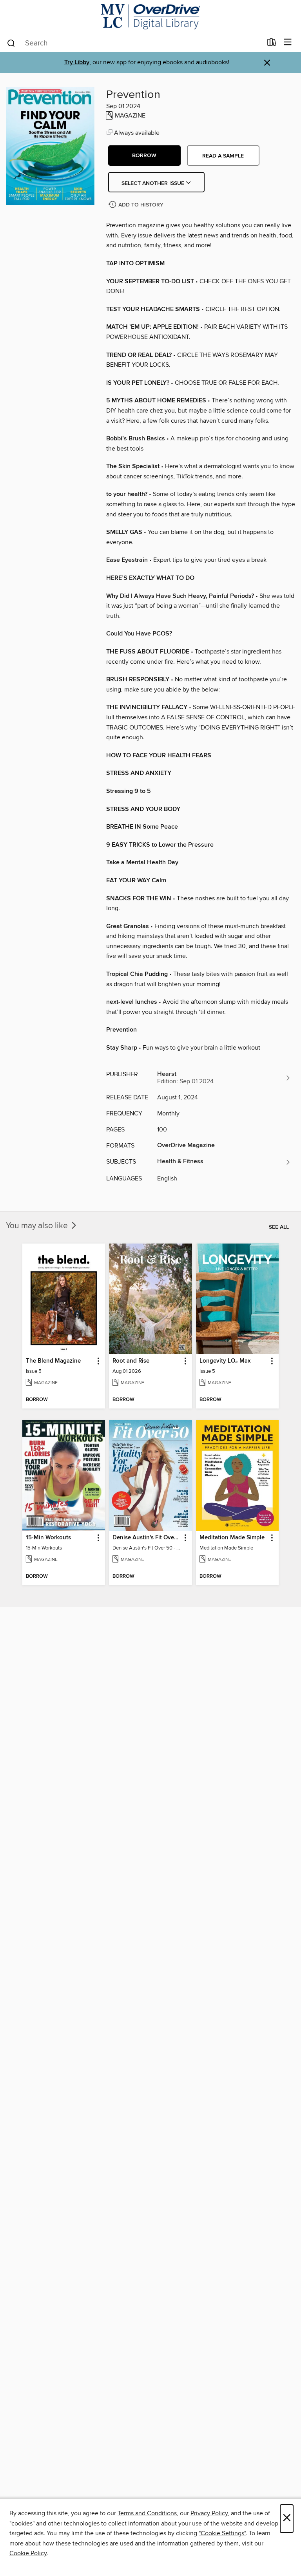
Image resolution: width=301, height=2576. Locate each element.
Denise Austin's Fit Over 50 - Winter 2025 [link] (147, 1538)
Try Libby (77, 62)
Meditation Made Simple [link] (232, 1538)
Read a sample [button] (223, 156)
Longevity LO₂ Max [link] (225, 1361)
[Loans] (272, 44)
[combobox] (134, 43)
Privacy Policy (209, 2513)
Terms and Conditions (147, 2513)
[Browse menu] (288, 43)
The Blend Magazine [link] (53, 1361)
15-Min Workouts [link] (48, 1538)
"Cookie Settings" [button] (222, 2533)
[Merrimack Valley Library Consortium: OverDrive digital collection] (150, 17)
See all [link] (279, 1227)
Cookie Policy (28, 2553)
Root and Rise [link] (131, 1361)
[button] (144, 156)
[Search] (11, 43)
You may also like (38, 1226)
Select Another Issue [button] (154, 183)
